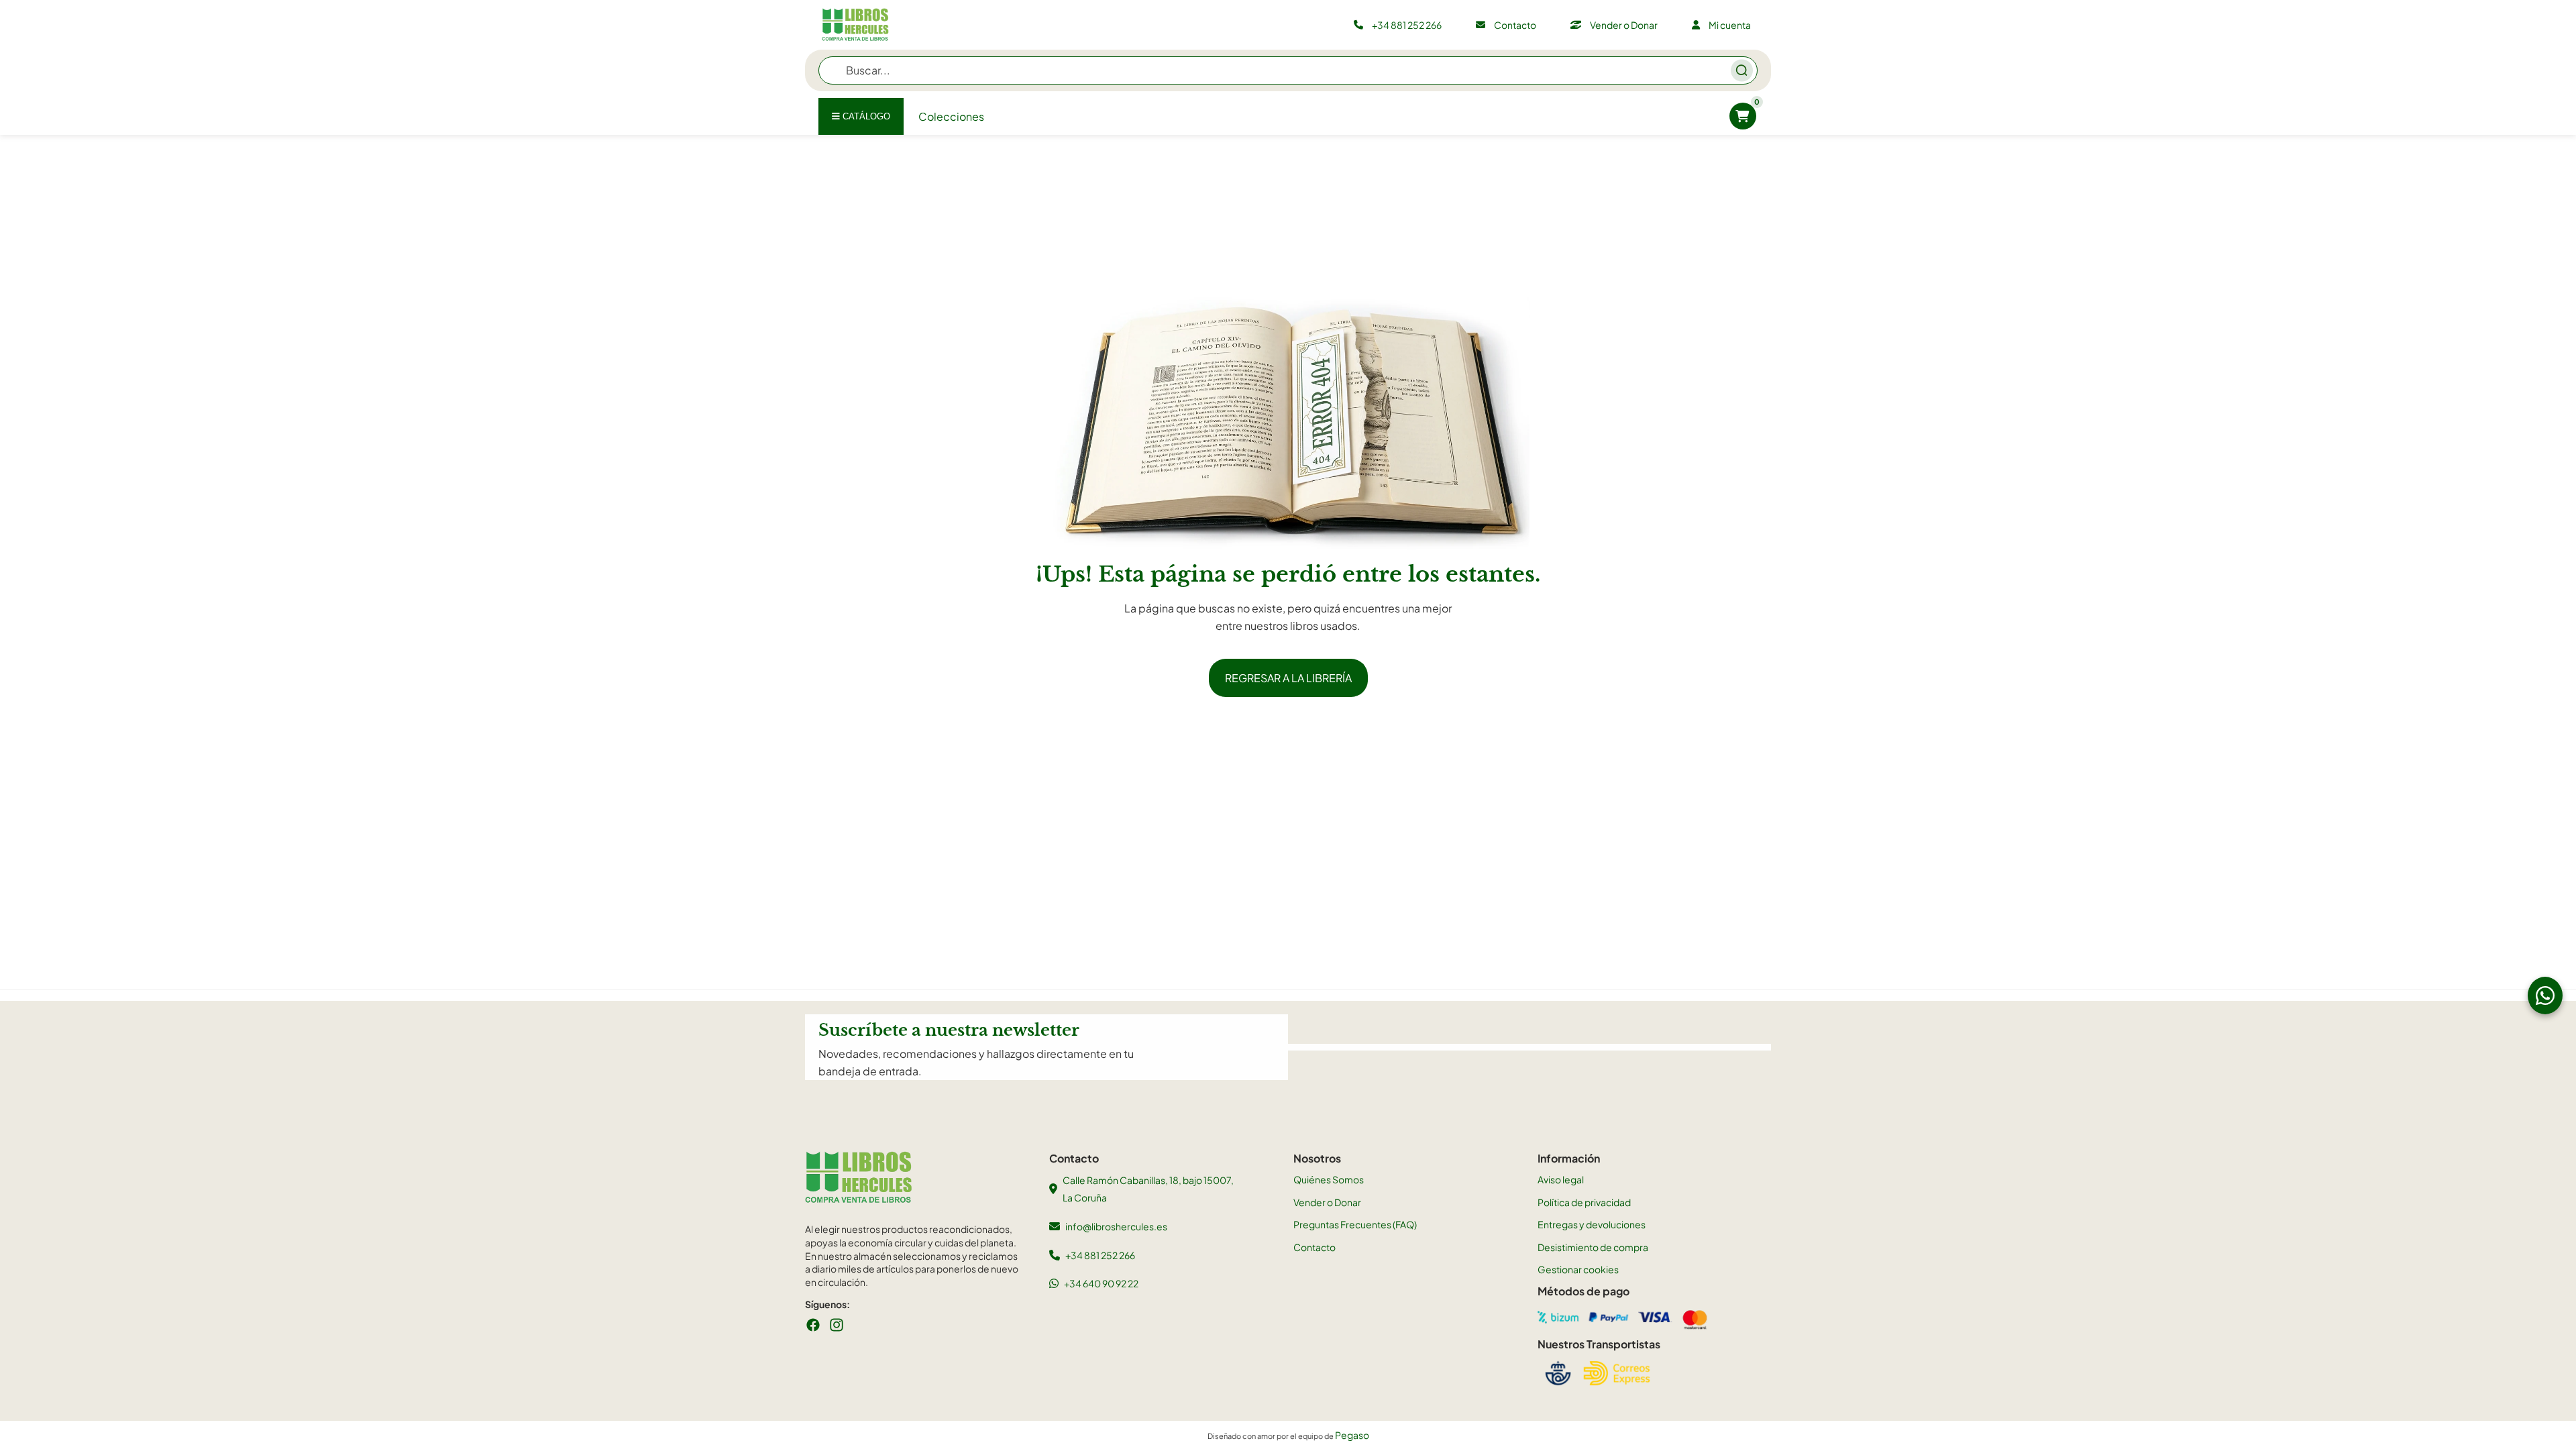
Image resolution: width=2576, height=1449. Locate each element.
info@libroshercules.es (1116, 1226)
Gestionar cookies (1578, 1269)
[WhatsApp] (2545, 996)
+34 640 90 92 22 (1101, 1283)
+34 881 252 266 (1100, 1255)
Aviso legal (1561, 1179)
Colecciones (951, 116)
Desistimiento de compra (1593, 1247)
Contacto (1314, 1247)
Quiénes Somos (1329, 1179)
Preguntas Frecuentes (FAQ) (1355, 1224)
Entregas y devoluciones (1592, 1224)
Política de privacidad (1584, 1202)
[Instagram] (837, 1325)
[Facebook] (813, 1325)
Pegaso (1352, 1435)
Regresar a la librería (1288, 678)
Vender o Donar (1327, 1202)
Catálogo (865, 116)
